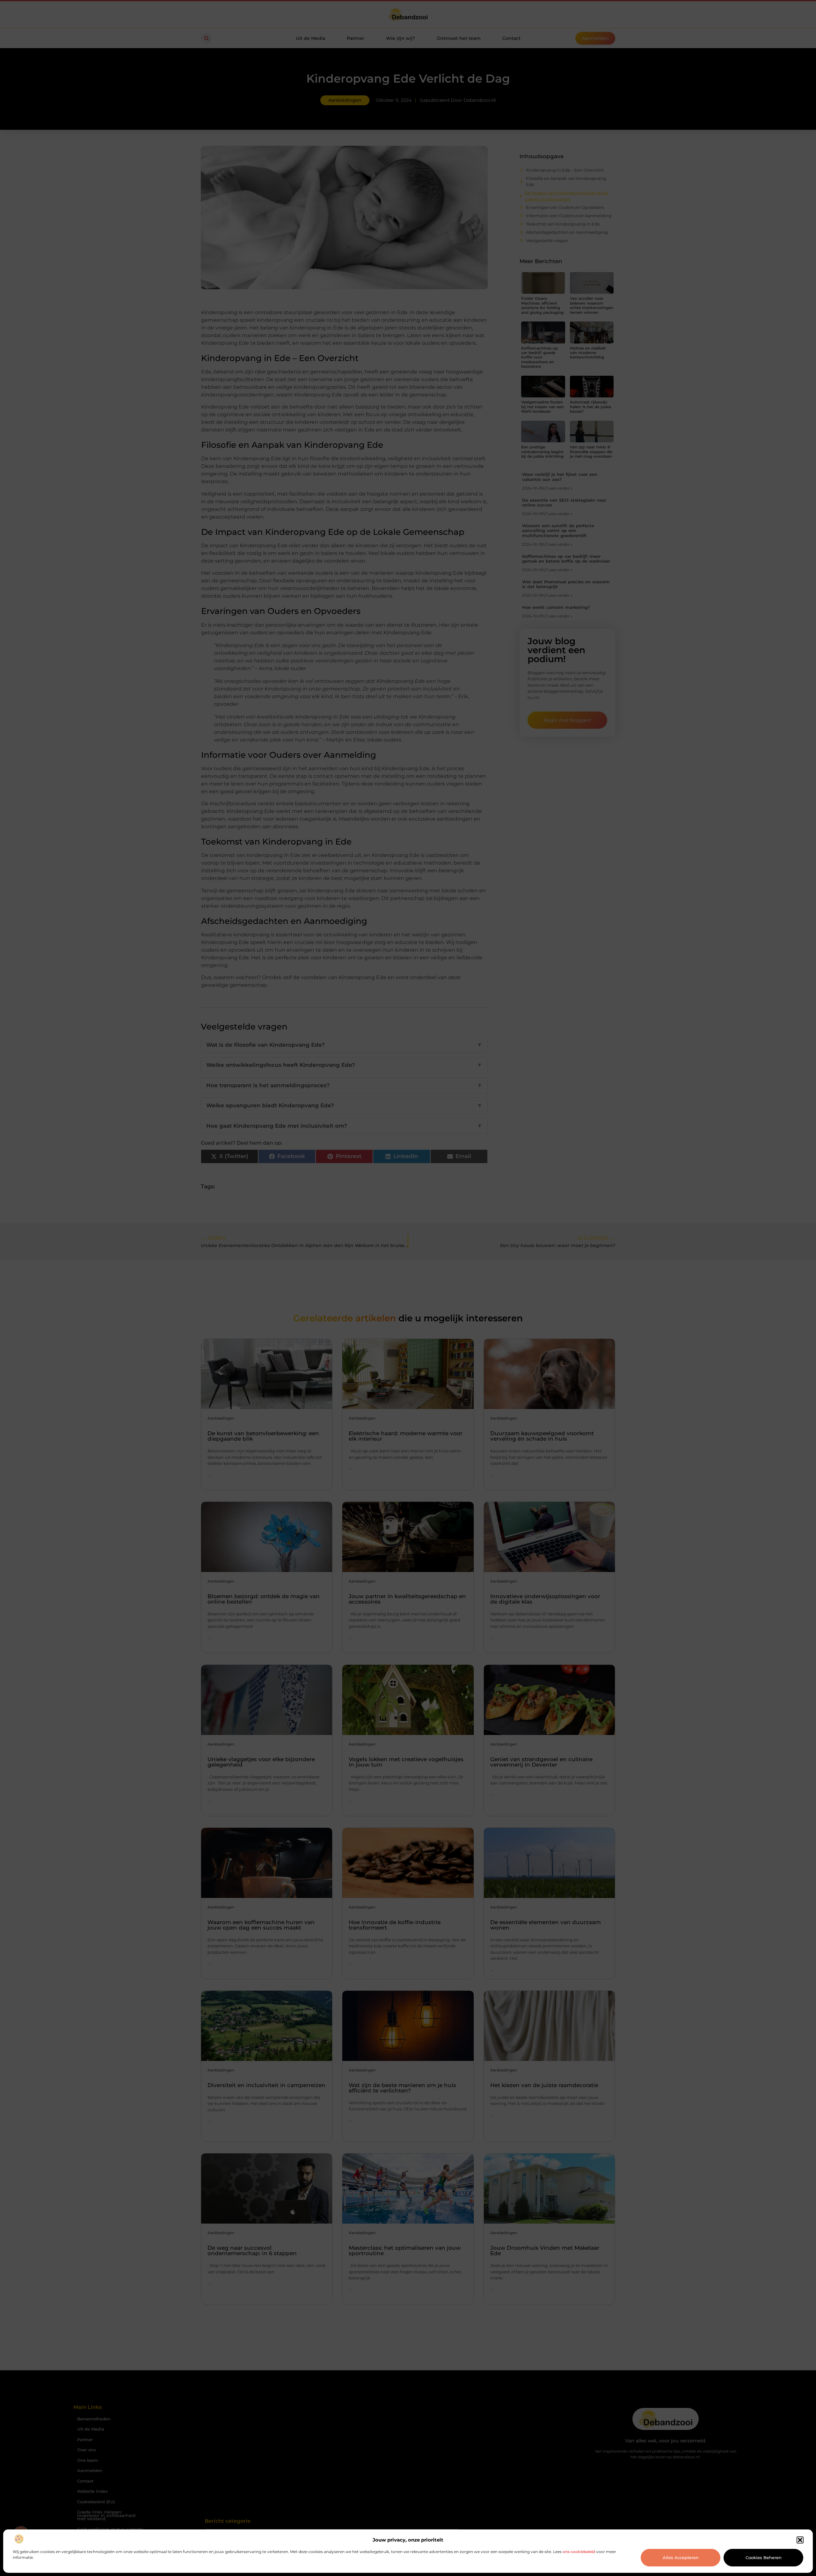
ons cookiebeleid (579, 2552)
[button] (800, 2540)
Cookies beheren (764, 2558)
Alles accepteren (681, 2558)
